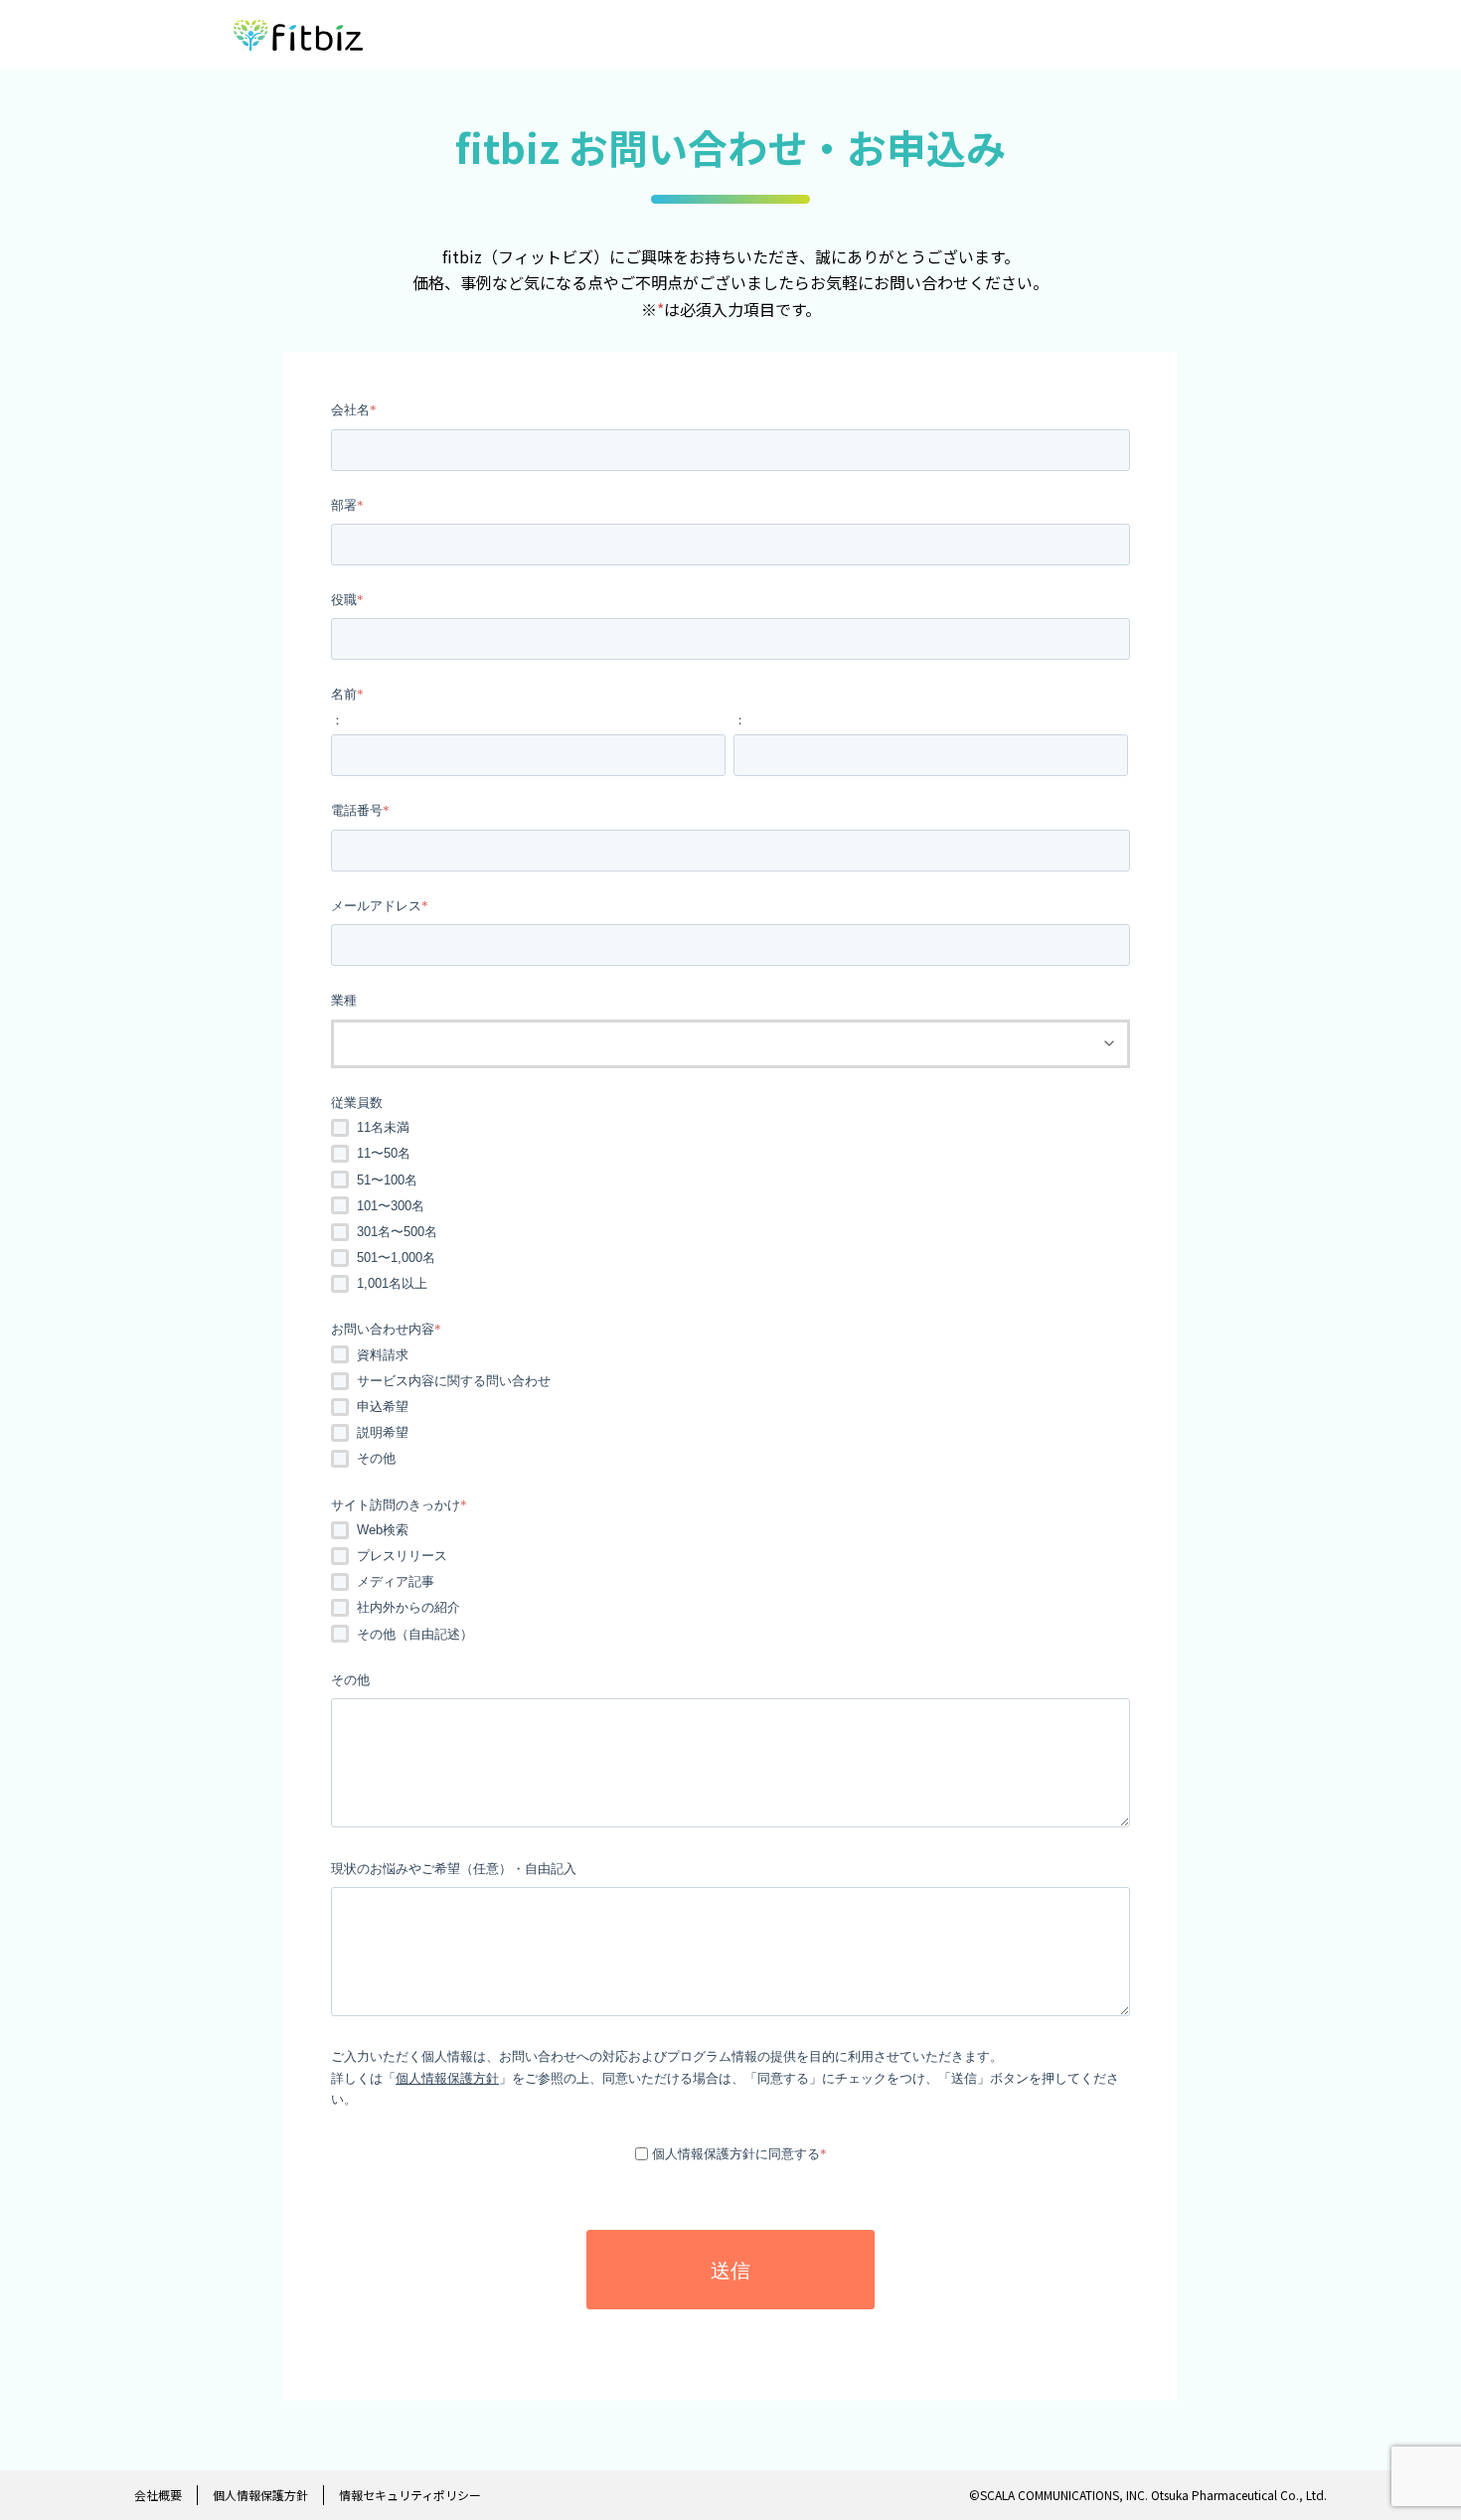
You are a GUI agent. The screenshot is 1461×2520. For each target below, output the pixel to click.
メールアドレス (376, 906)
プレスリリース (402, 1556)
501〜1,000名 (396, 1258)
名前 (344, 694)
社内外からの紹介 (408, 1607)
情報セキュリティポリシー (410, 2495)
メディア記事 (396, 1581)
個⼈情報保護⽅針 (260, 2495)
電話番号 (357, 810)
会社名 (350, 410)
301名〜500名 (397, 1232)
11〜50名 (384, 1153)
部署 (344, 505)
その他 (376, 1458)
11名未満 (383, 1127)
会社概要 (158, 2495)
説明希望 (383, 1432)
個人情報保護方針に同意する (736, 2154)
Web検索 (383, 1530)
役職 (344, 600)
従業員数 (357, 1102)
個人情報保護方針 (447, 2078)
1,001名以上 (392, 1283)
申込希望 (383, 1407)
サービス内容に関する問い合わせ (454, 1381)
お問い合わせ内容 (383, 1329)
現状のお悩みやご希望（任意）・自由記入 (454, 1869)
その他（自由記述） (415, 1634)
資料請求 (383, 1355)
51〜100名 (387, 1180)
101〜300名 (391, 1206)
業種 (344, 1000)
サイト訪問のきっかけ (396, 1505)
